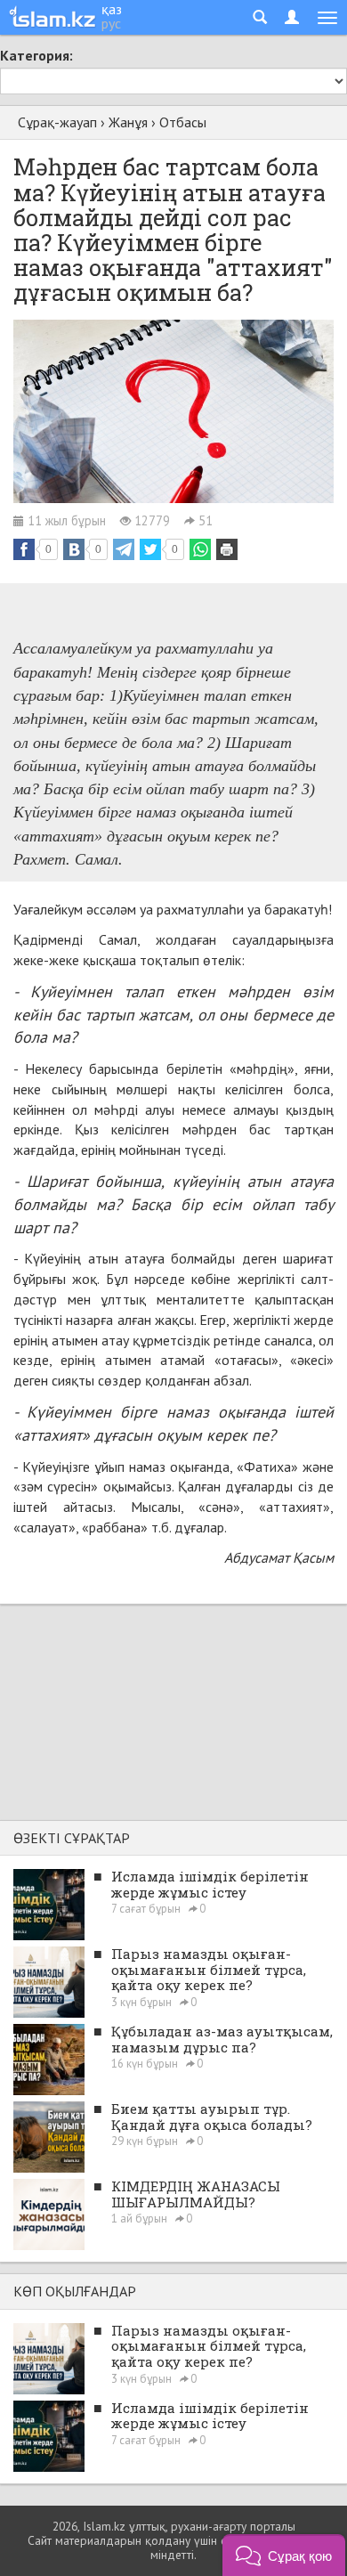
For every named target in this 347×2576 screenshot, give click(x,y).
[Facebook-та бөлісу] (24, 549)
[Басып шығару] (227, 549)
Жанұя (128, 122)
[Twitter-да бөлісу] (150, 549)
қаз (112, 9)
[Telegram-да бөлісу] (124, 549)
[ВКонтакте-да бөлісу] (74, 549)
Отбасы (183, 122)
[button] (284, 2555)
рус (111, 23)
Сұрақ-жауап (57, 122)
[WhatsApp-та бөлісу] (200, 549)
